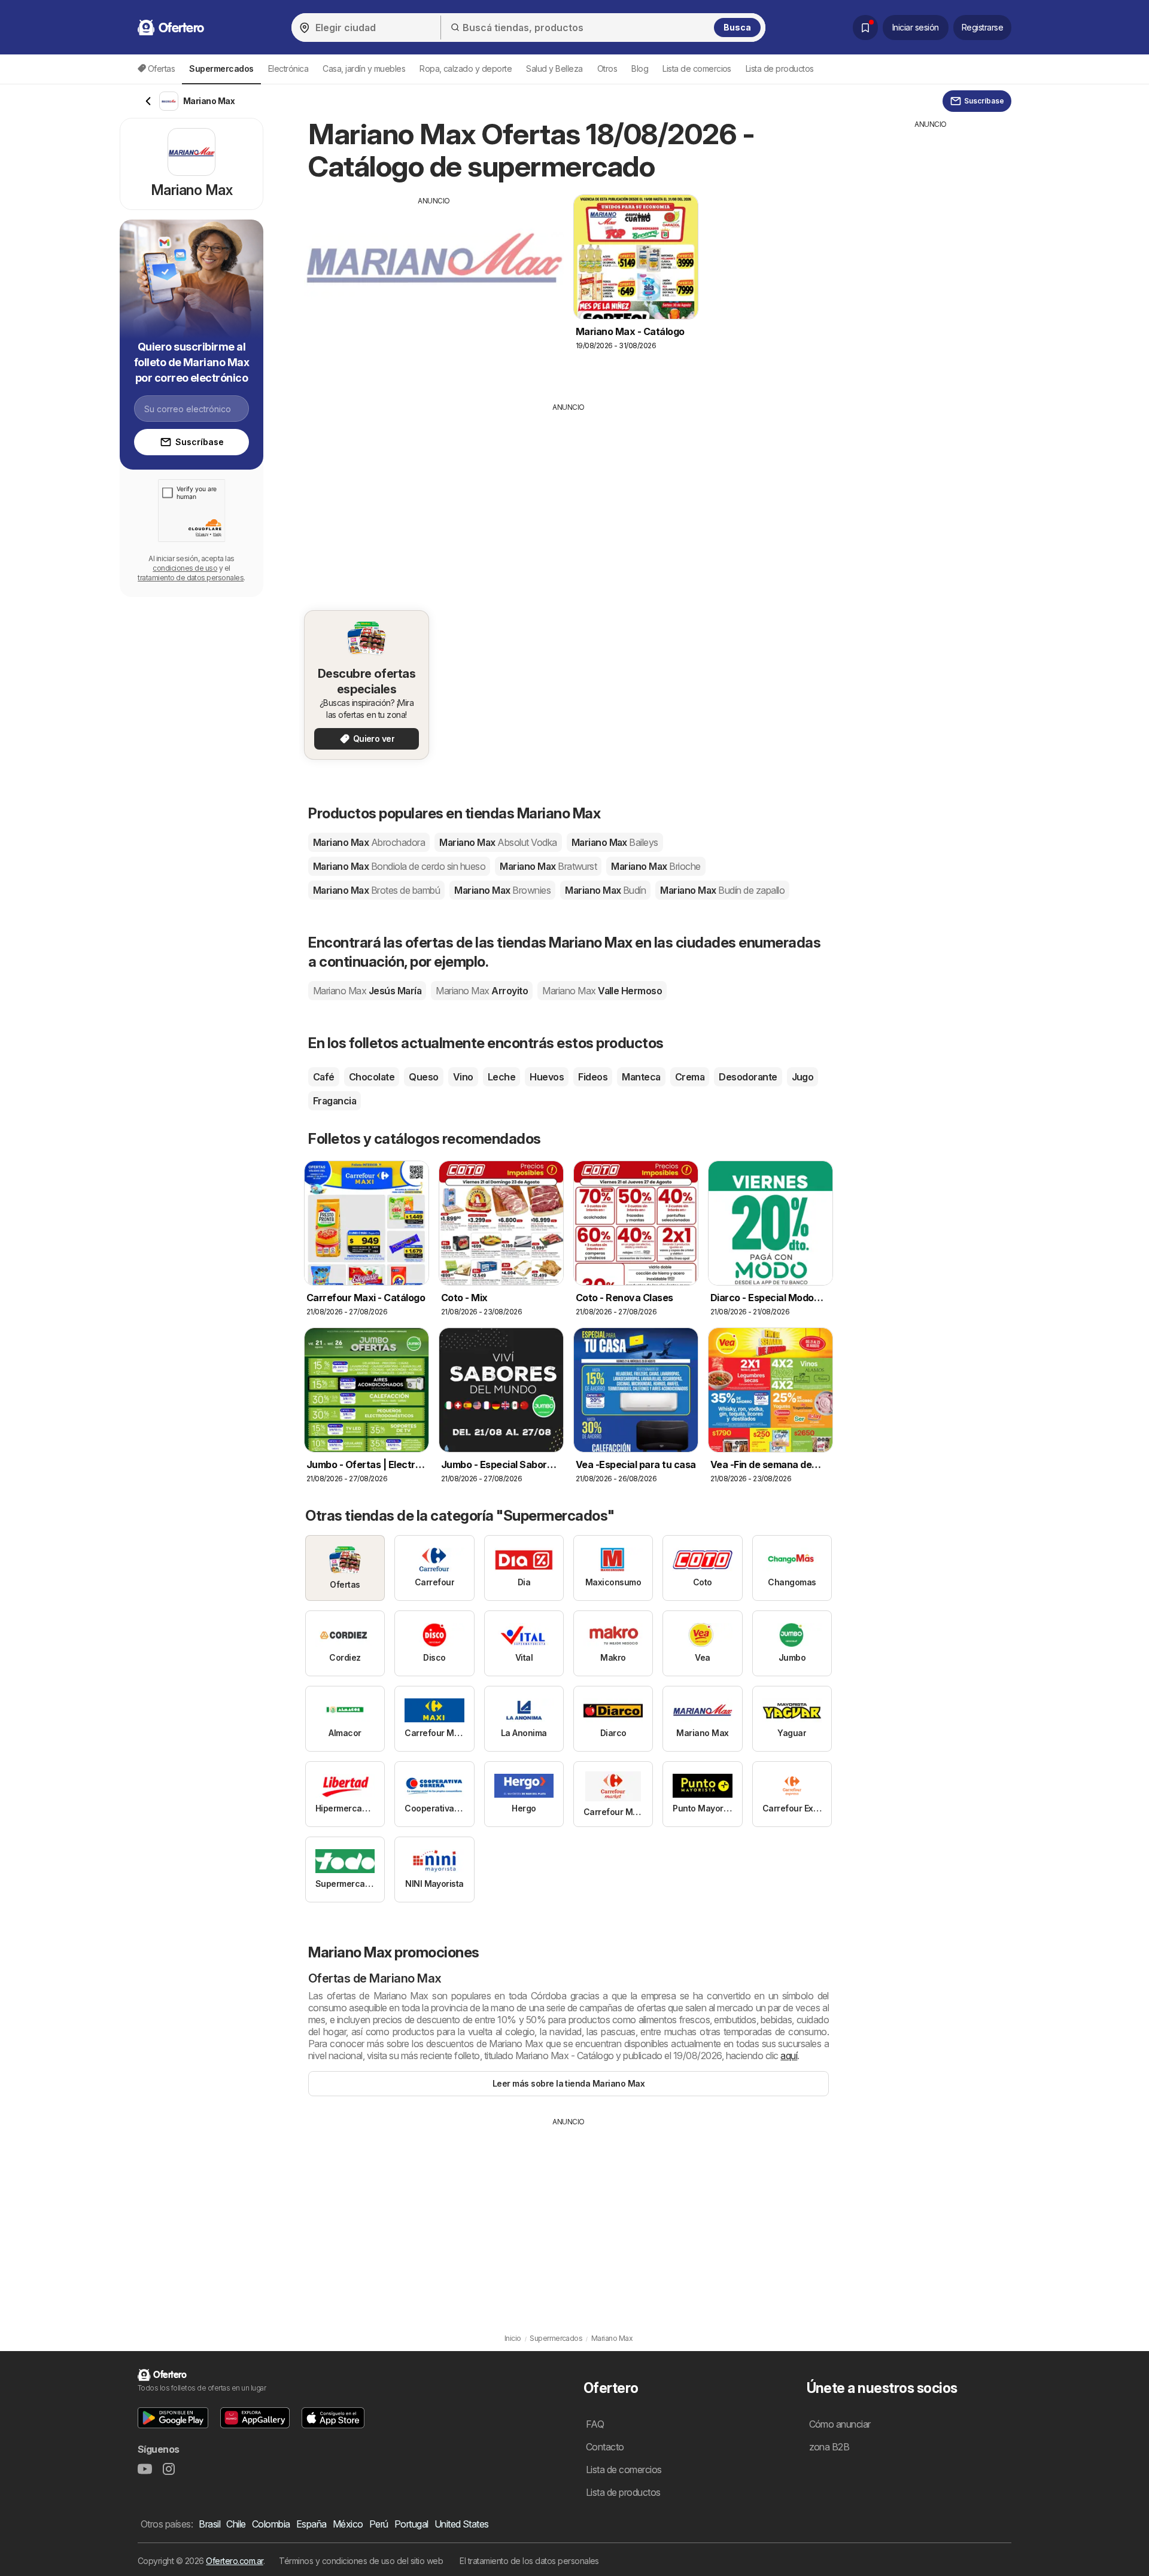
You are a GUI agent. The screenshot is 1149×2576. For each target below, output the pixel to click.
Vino (463, 1077)
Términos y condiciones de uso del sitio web (361, 2561)
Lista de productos (780, 68)
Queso (423, 1077)
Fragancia (335, 1101)
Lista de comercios (697, 68)
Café (324, 1077)
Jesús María (367, 991)
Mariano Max (369, 842)
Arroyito (482, 991)
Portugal (411, 2524)
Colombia (271, 2524)
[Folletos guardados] (865, 28)
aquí (789, 2056)
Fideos (593, 1077)
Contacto (605, 2447)
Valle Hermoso (602, 991)
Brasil (209, 2524)
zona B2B (829, 2447)
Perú (379, 2524)
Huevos (547, 1077)
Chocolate (372, 1077)
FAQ (595, 2424)
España (311, 2524)
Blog (640, 68)
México (348, 2524)
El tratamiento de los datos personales (529, 2561)
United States (462, 2524)
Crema (690, 1077)
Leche (501, 1077)
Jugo (803, 1077)
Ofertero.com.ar (234, 2561)
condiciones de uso (185, 568)
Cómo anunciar (840, 2424)
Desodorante (748, 1077)
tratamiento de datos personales (191, 578)
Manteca (641, 1077)
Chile (236, 2524)
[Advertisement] (434, 290)
